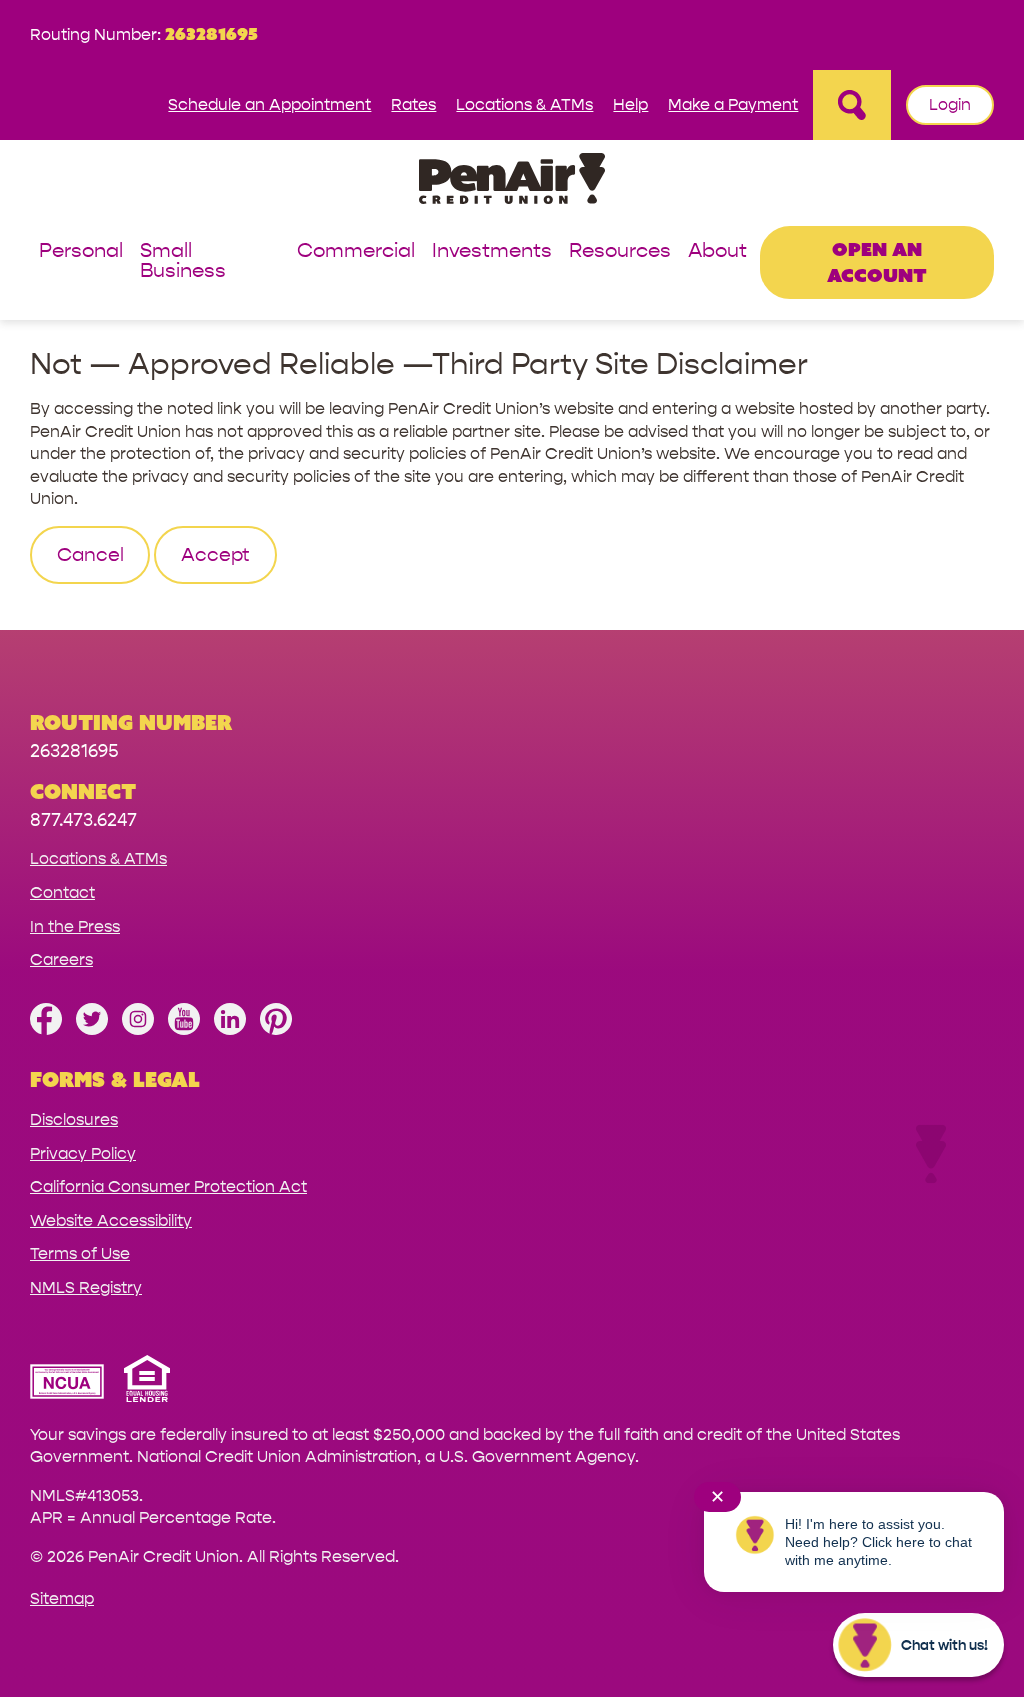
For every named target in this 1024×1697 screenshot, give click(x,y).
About (717, 251)
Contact (62, 892)
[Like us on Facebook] (46, 1029)
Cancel (90, 555)
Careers (61, 959)
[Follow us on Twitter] (92, 1029)
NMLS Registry (86, 1287)
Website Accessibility (111, 1220)
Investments (492, 251)
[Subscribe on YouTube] (184, 1029)
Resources (620, 251)
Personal (81, 251)
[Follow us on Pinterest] (276, 1029)
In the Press (75, 926)
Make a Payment (733, 104)
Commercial (356, 251)
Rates (413, 104)
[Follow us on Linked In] (230, 1029)
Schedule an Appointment (269, 104)
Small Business (183, 261)
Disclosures (74, 1119)
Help (630, 104)
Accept (215, 555)
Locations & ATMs (524, 104)
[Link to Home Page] (512, 181)
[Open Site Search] (852, 105)
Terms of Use (80, 1253)
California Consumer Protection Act (168, 1186)
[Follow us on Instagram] (138, 1029)
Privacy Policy (83, 1153)
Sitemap (62, 1598)
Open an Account (877, 261)
